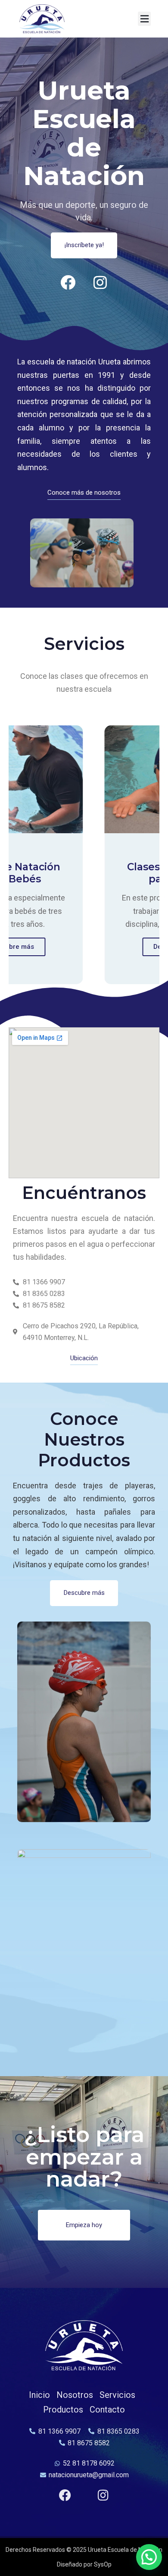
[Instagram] (100, 282)
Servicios (117, 2395)
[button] (144, 19)
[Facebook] (68, 282)
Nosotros (75, 2395)
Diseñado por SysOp (84, 2564)
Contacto (107, 2410)
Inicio (39, 2395)
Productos (63, 2410)
